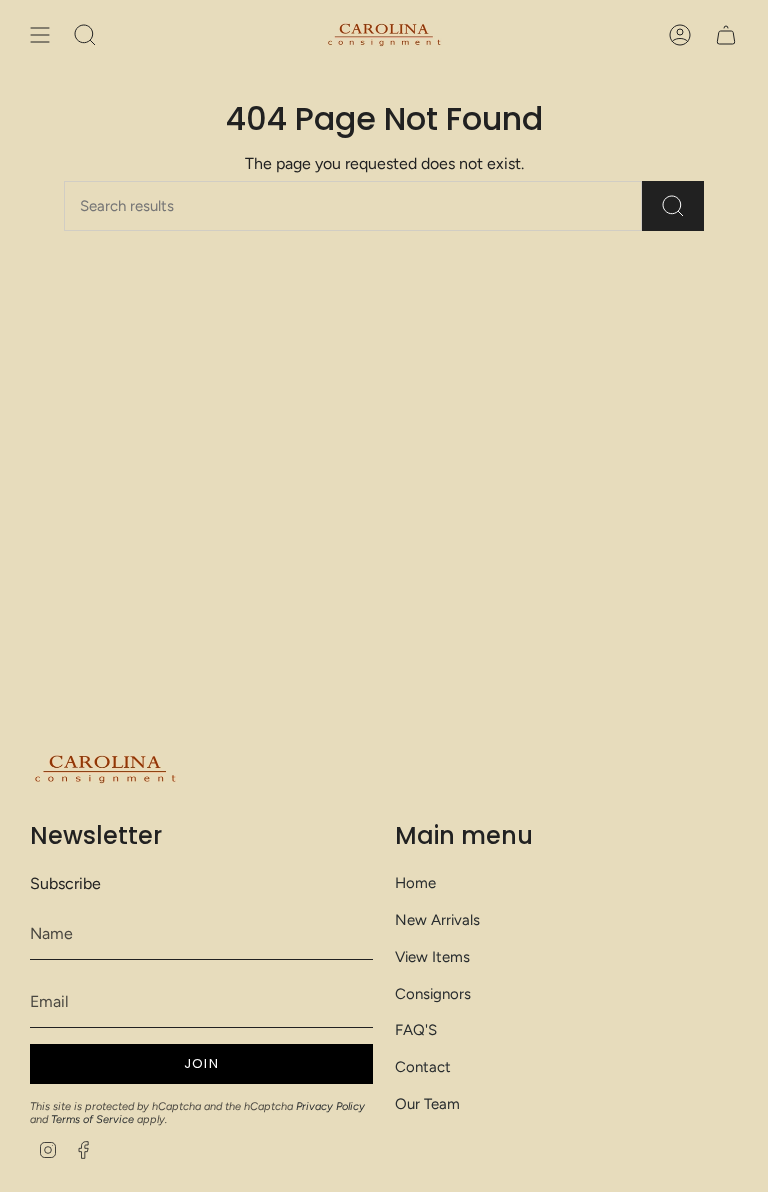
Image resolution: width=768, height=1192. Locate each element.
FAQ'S (416, 1030)
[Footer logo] (105, 769)
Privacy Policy (330, 1106)
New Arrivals (437, 920)
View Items (432, 957)
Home (415, 883)
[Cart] (726, 35)
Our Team (427, 1104)
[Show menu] (40, 35)
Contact (423, 1067)
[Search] (673, 206)
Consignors (433, 994)
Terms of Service (92, 1119)
